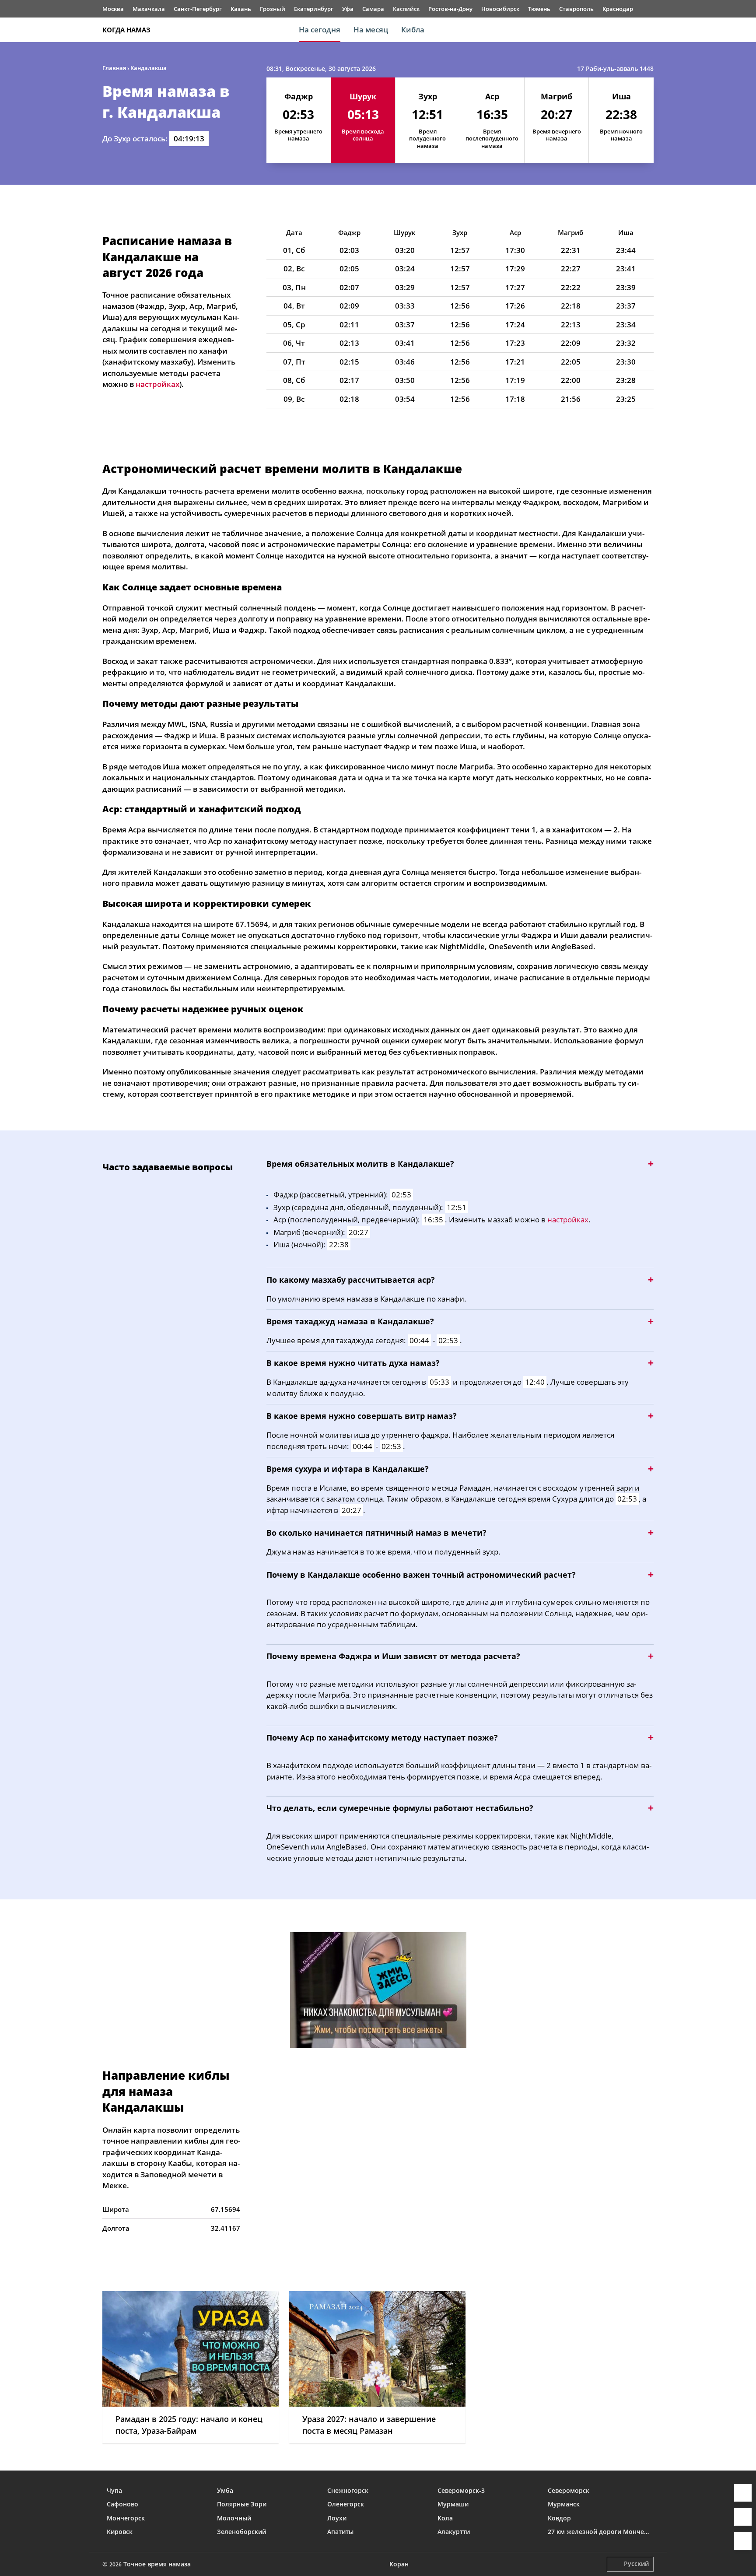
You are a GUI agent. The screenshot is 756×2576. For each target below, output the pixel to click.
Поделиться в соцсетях (743, 2517)
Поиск (649, 30)
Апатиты (340, 2532)
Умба (225, 2490)
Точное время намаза (157, 2564)
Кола (445, 2518)
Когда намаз (126, 30)
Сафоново (122, 2504)
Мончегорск (126, 2518)
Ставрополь (576, 9)
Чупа (114, 2490)
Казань (241, 9)
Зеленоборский (241, 2532)
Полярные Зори (242, 2504)
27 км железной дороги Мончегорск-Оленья (598, 2532)
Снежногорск (348, 2490)
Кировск (120, 2532)
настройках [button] (157, 384)
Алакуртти (454, 2532)
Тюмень (539, 9)
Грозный (273, 9)
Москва (113, 9)
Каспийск (406, 9)
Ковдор (559, 2518)
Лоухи (337, 2518)
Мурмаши (453, 2504)
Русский (636, 2564)
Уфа (348, 9)
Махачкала (149, 9)
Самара (373, 9)
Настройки (743, 2541)
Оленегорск (346, 2504)
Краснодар (618, 9)
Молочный (234, 2518)
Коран (399, 2564)
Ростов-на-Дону (450, 9)
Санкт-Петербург (198, 9)
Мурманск (564, 2504)
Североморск (569, 2490)
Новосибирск (500, 9)
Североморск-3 (461, 2490)
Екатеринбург (314, 9)
